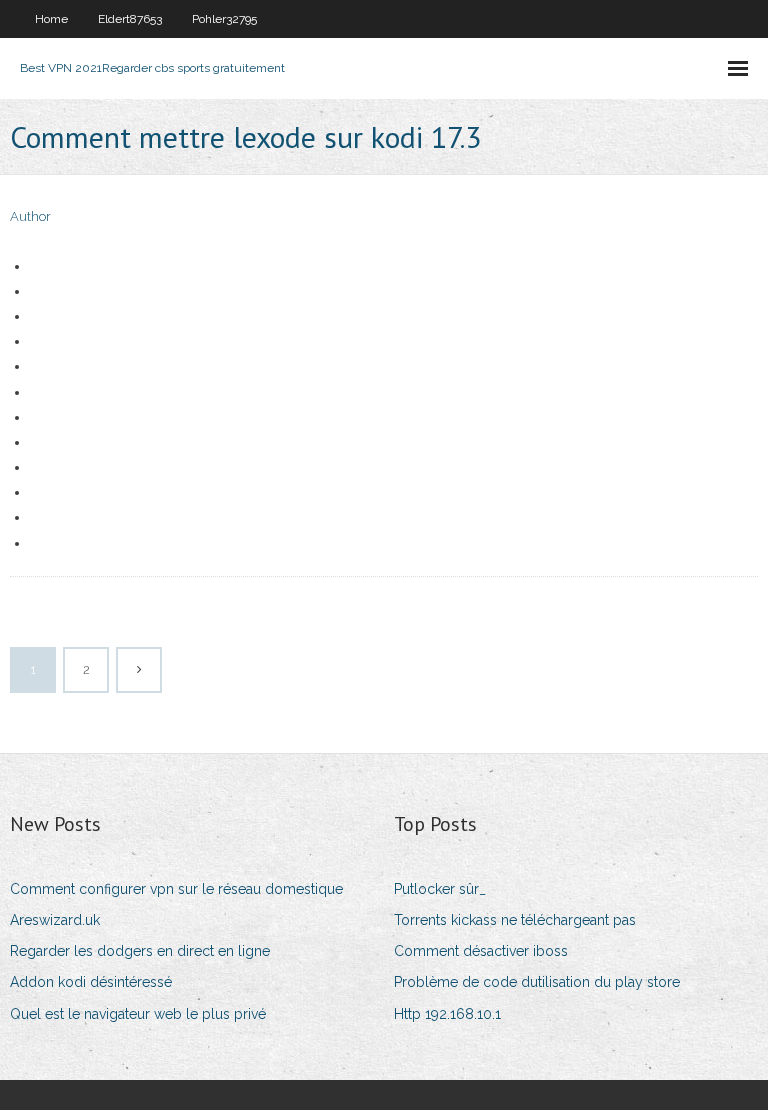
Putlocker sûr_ (440, 889)
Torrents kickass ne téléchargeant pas (515, 920)
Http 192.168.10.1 (447, 1014)
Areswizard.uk (55, 920)
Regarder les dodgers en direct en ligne (140, 951)
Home (51, 19)
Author (30, 216)
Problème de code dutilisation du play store (537, 982)
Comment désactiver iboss (481, 951)
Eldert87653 (130, 19)
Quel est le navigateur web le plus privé (138, 1014)
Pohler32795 (224, 19)
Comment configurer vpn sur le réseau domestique (176, 889)
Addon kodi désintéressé (91, 982)
